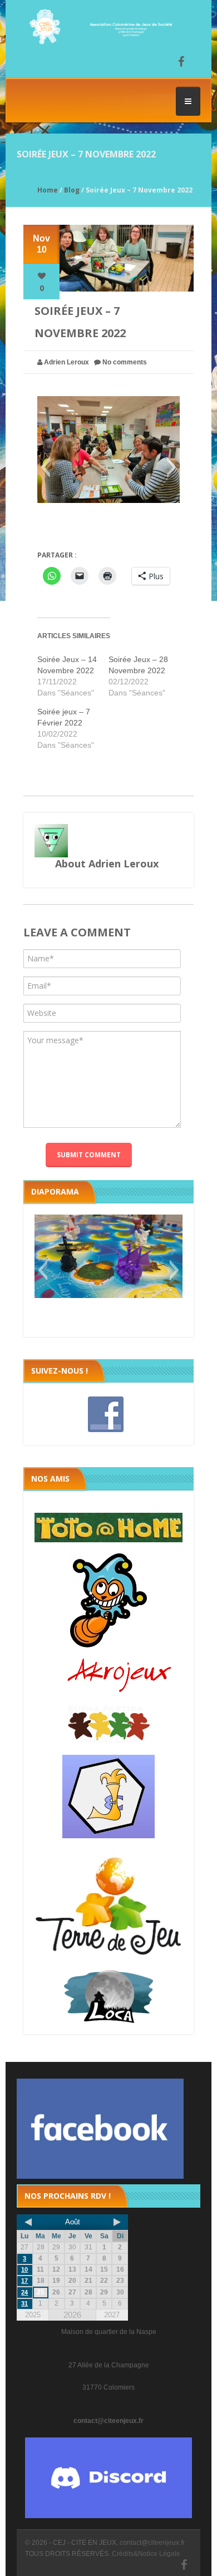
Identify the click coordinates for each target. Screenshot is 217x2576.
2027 (112, 2315)
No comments (125, 362)
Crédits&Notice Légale (146, 2554)
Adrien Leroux (66, 362)
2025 (33, 2315)
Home (48, 190)
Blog (72, 190)
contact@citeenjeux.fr (108, 2421)
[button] (45, 467)
